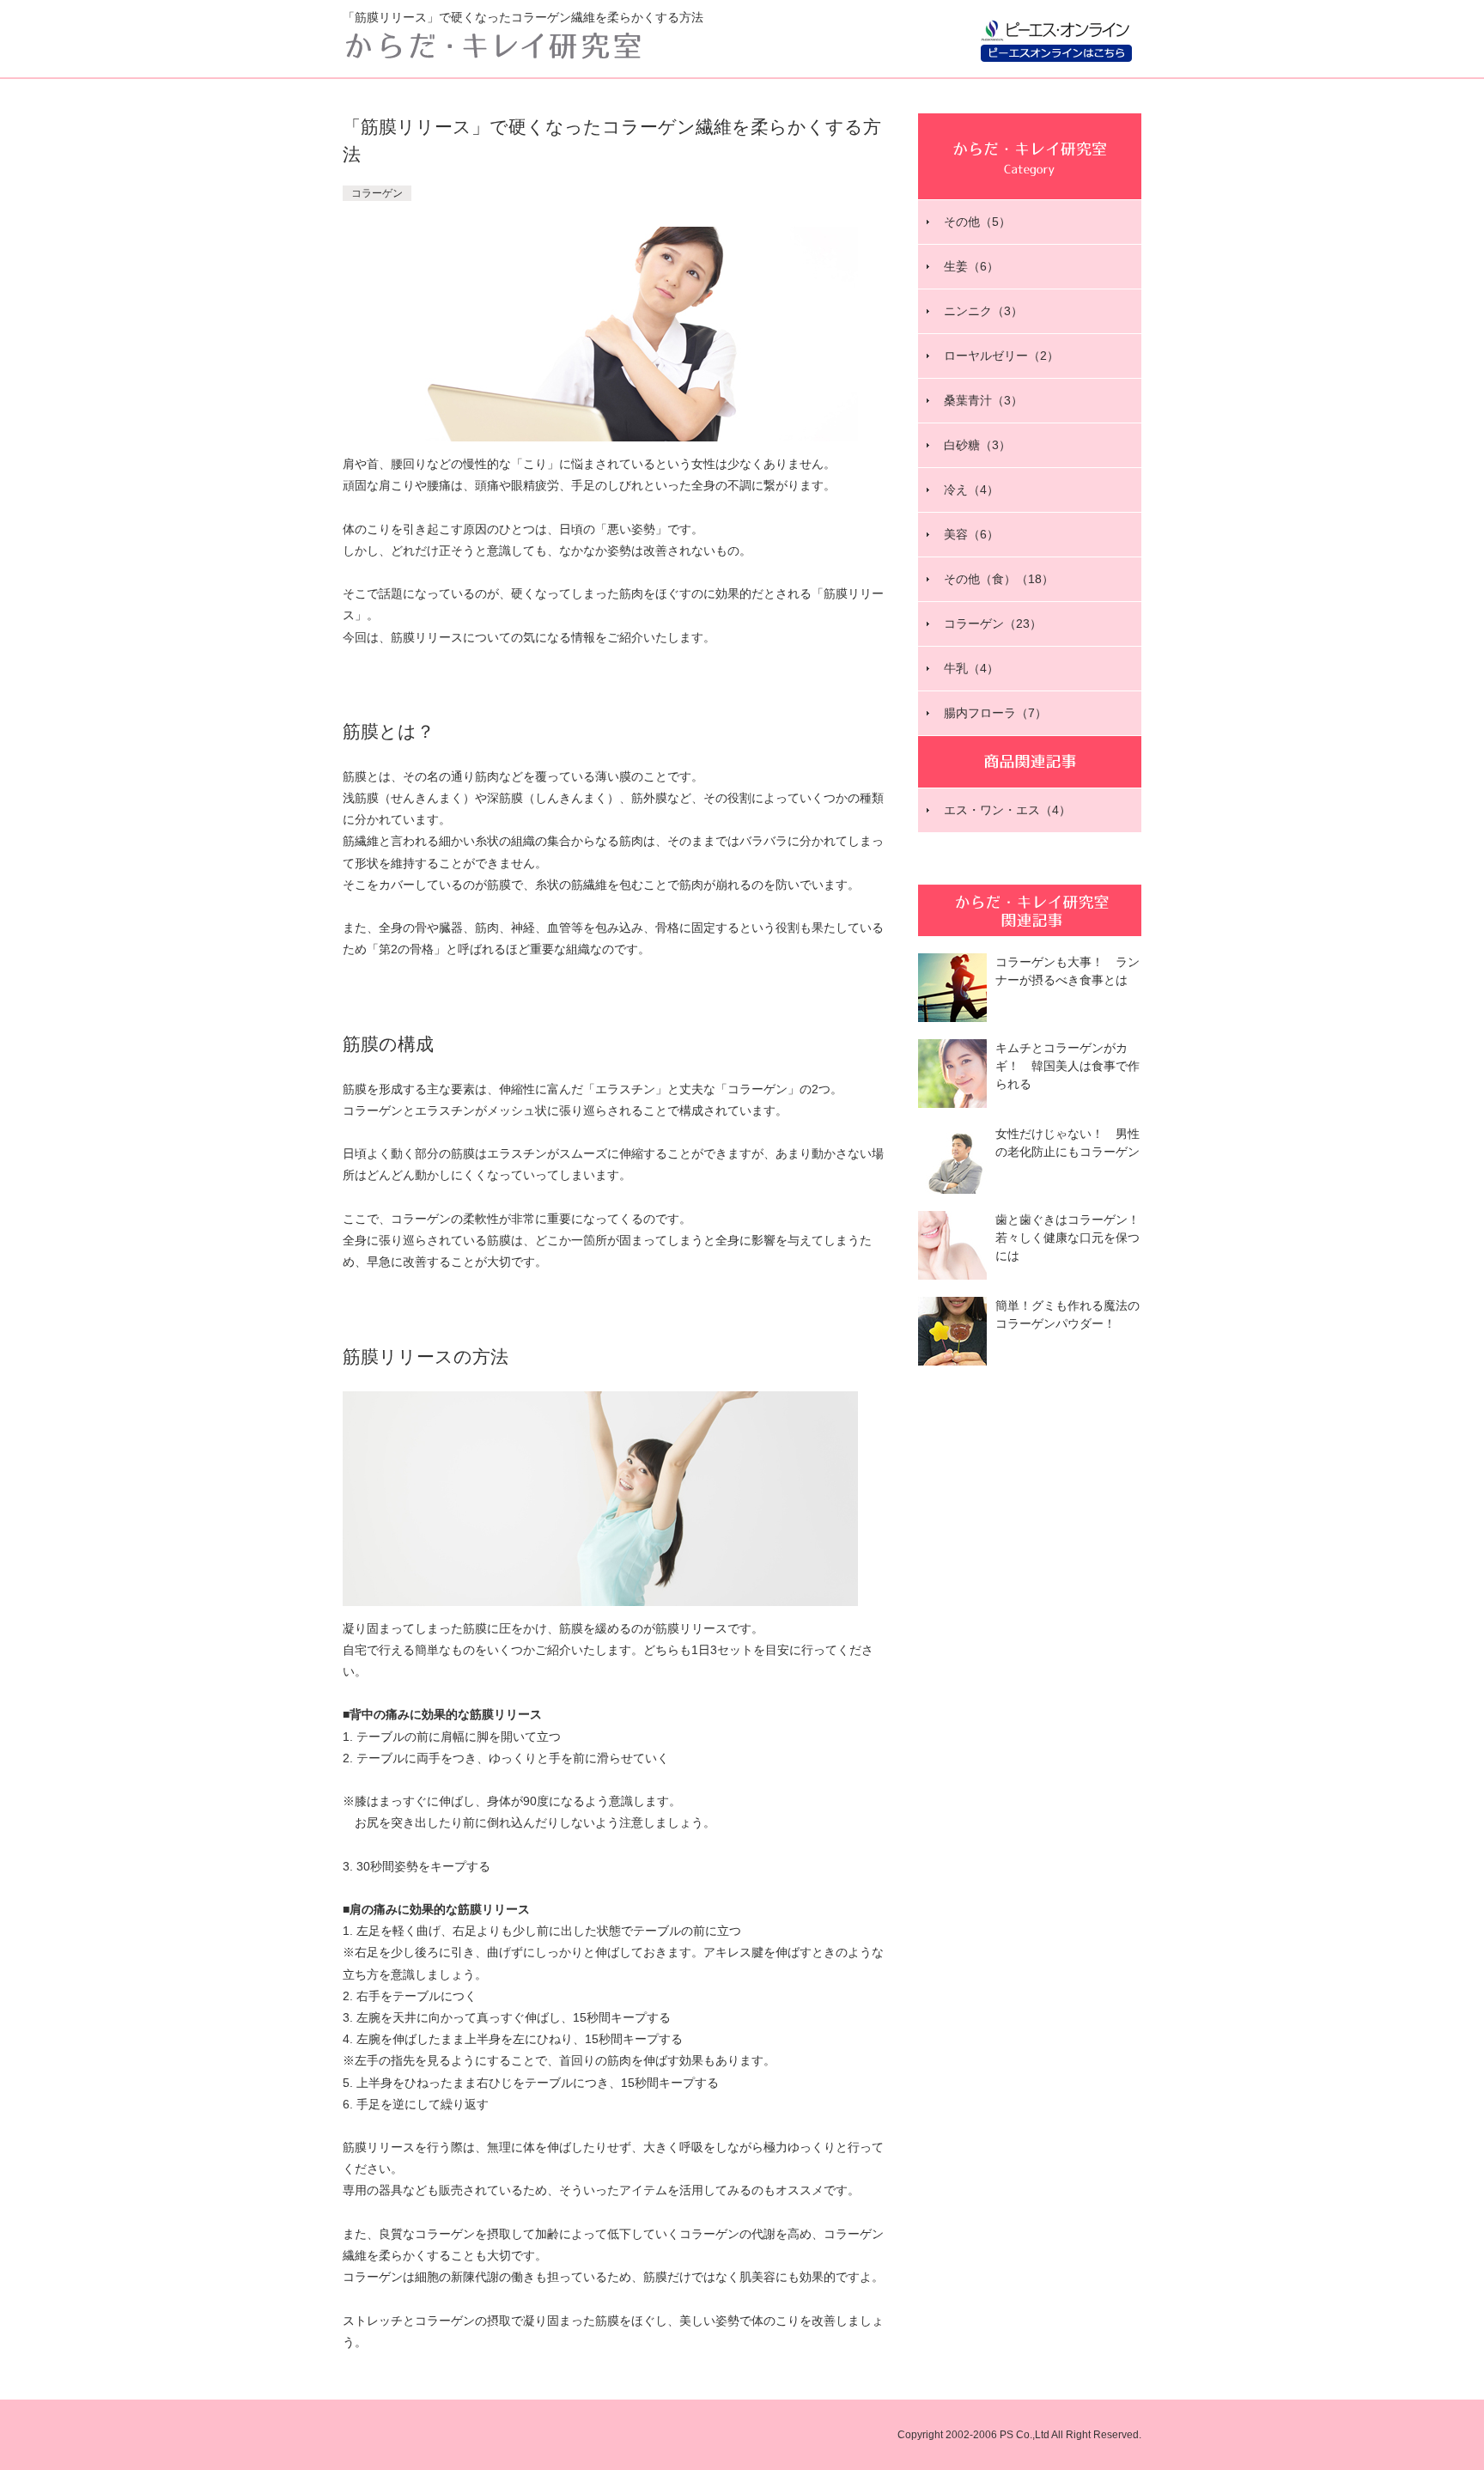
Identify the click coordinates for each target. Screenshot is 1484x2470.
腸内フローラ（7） (995, 713)
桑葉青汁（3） (983, 400)
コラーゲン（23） (993, 624)
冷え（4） (971, 490)
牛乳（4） (971, 668)
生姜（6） (971, 266)
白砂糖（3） (977, 445)
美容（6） (971, 534)
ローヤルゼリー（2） (1001, 356)
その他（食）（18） (999, 579)
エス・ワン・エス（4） (1007, 810)
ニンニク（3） (983, 311)
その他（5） (977, 222)
